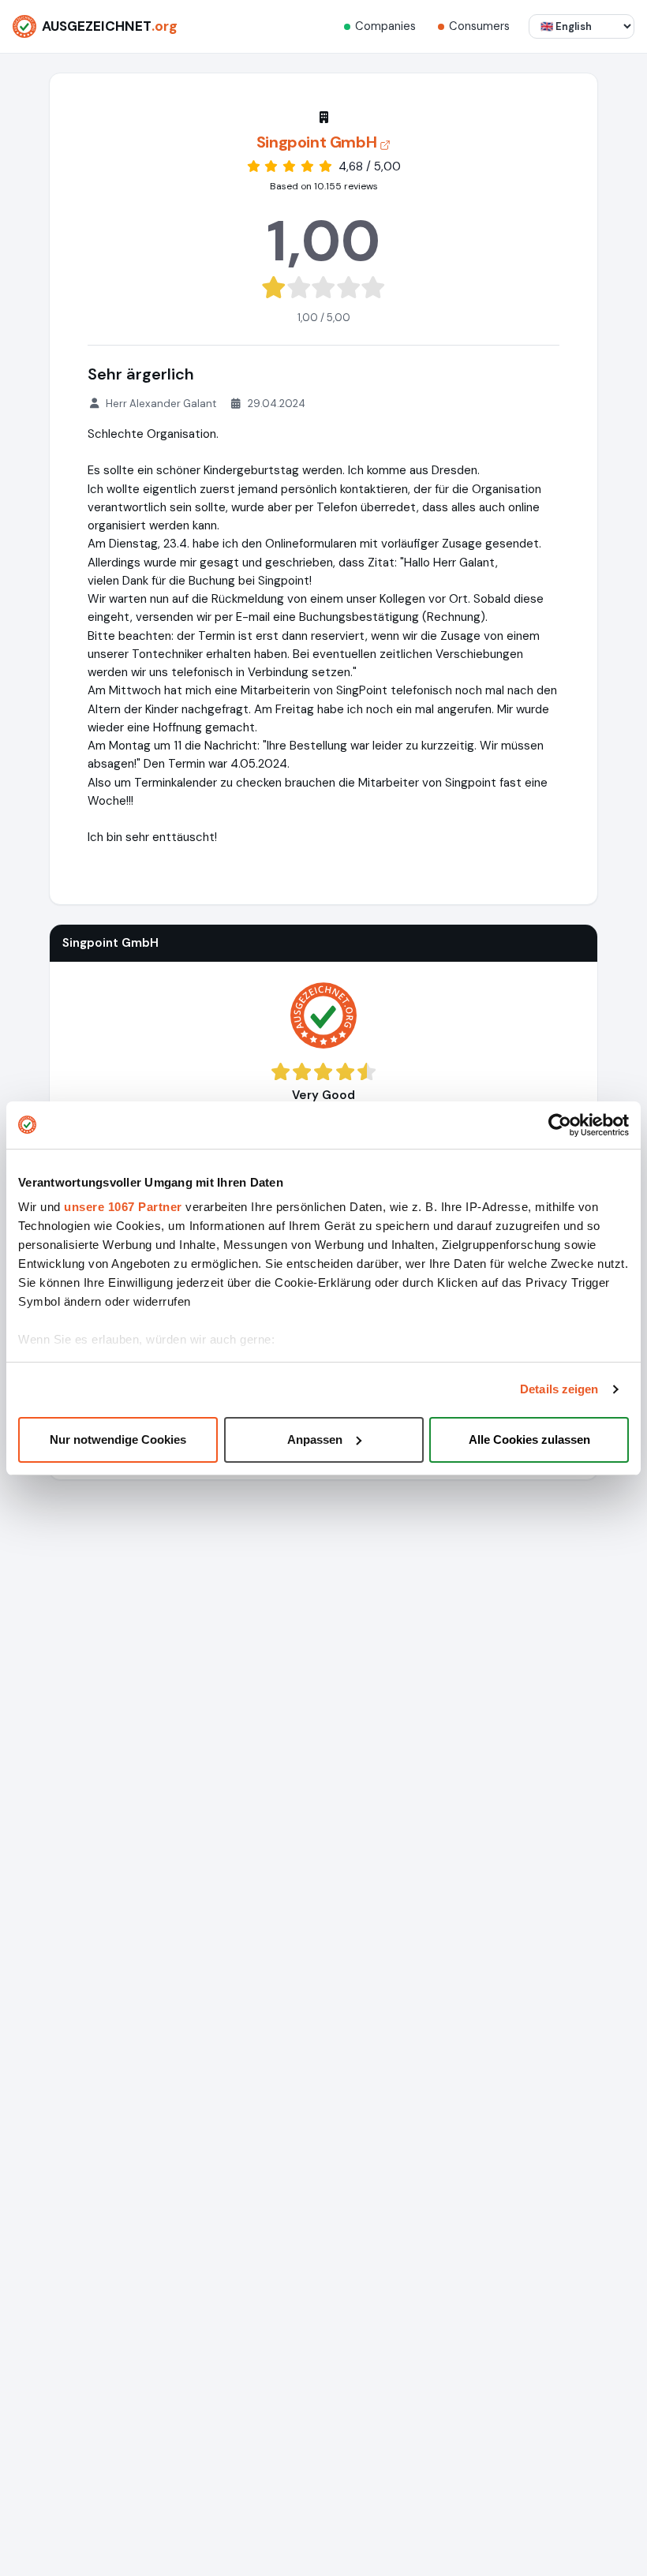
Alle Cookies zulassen (529, 1439)
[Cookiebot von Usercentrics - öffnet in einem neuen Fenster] (560, 1125)
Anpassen (315, 1439)
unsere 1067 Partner (123, 1207)
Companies (385, 26)
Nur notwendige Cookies (118, 1439)
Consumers (479, 26)
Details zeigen (559, 1389)
